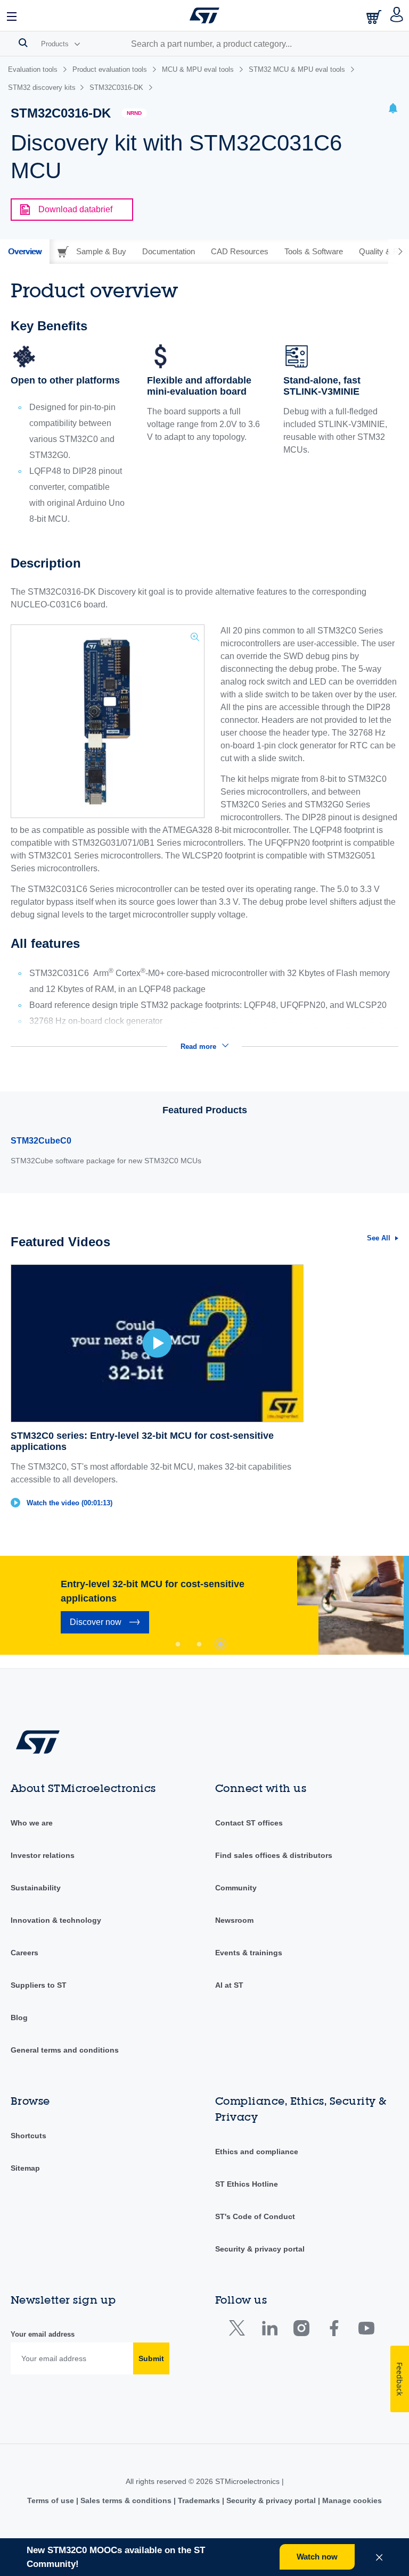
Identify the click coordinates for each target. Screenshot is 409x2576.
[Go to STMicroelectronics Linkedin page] (269, 2331)
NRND (134, 113)
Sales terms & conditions (126, 2500)
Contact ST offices (249, 1823)
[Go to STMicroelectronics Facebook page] (334, 2331)
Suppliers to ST (39, 1985)
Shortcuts (28, 2136)
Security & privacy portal (260, 2249)
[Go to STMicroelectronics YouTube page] (366, 2331)
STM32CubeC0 (41, 1141)
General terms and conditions (65, 2050)
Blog (19, 2018)
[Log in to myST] (397, 15)
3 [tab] (220, 1644)
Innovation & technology (56, 1920)
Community (236, 1888)
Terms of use (52, 2500)
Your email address (43, 2334)
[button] (12, 15)
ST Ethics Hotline (247, 2184)
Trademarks (199, 2500)
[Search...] (23, 43)
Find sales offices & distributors (274, 1855)
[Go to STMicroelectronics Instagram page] (301, 2331)
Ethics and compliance (257, 2152)
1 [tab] (178, 1644)
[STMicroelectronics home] (204, 15)
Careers (24, 1953)
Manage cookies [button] (351, 2500)
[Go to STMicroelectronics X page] (239, 2331)
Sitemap (25, 2168)
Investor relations (43, 1855)
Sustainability (36, 1888)
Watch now (317, 2557)
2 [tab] (199, 1644)
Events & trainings (249, 1953)
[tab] (25, 252)
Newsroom (234, 1920)
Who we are (32, 1823)
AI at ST (229, 1985)
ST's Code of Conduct (255, 2216)
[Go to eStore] (375, 17)
